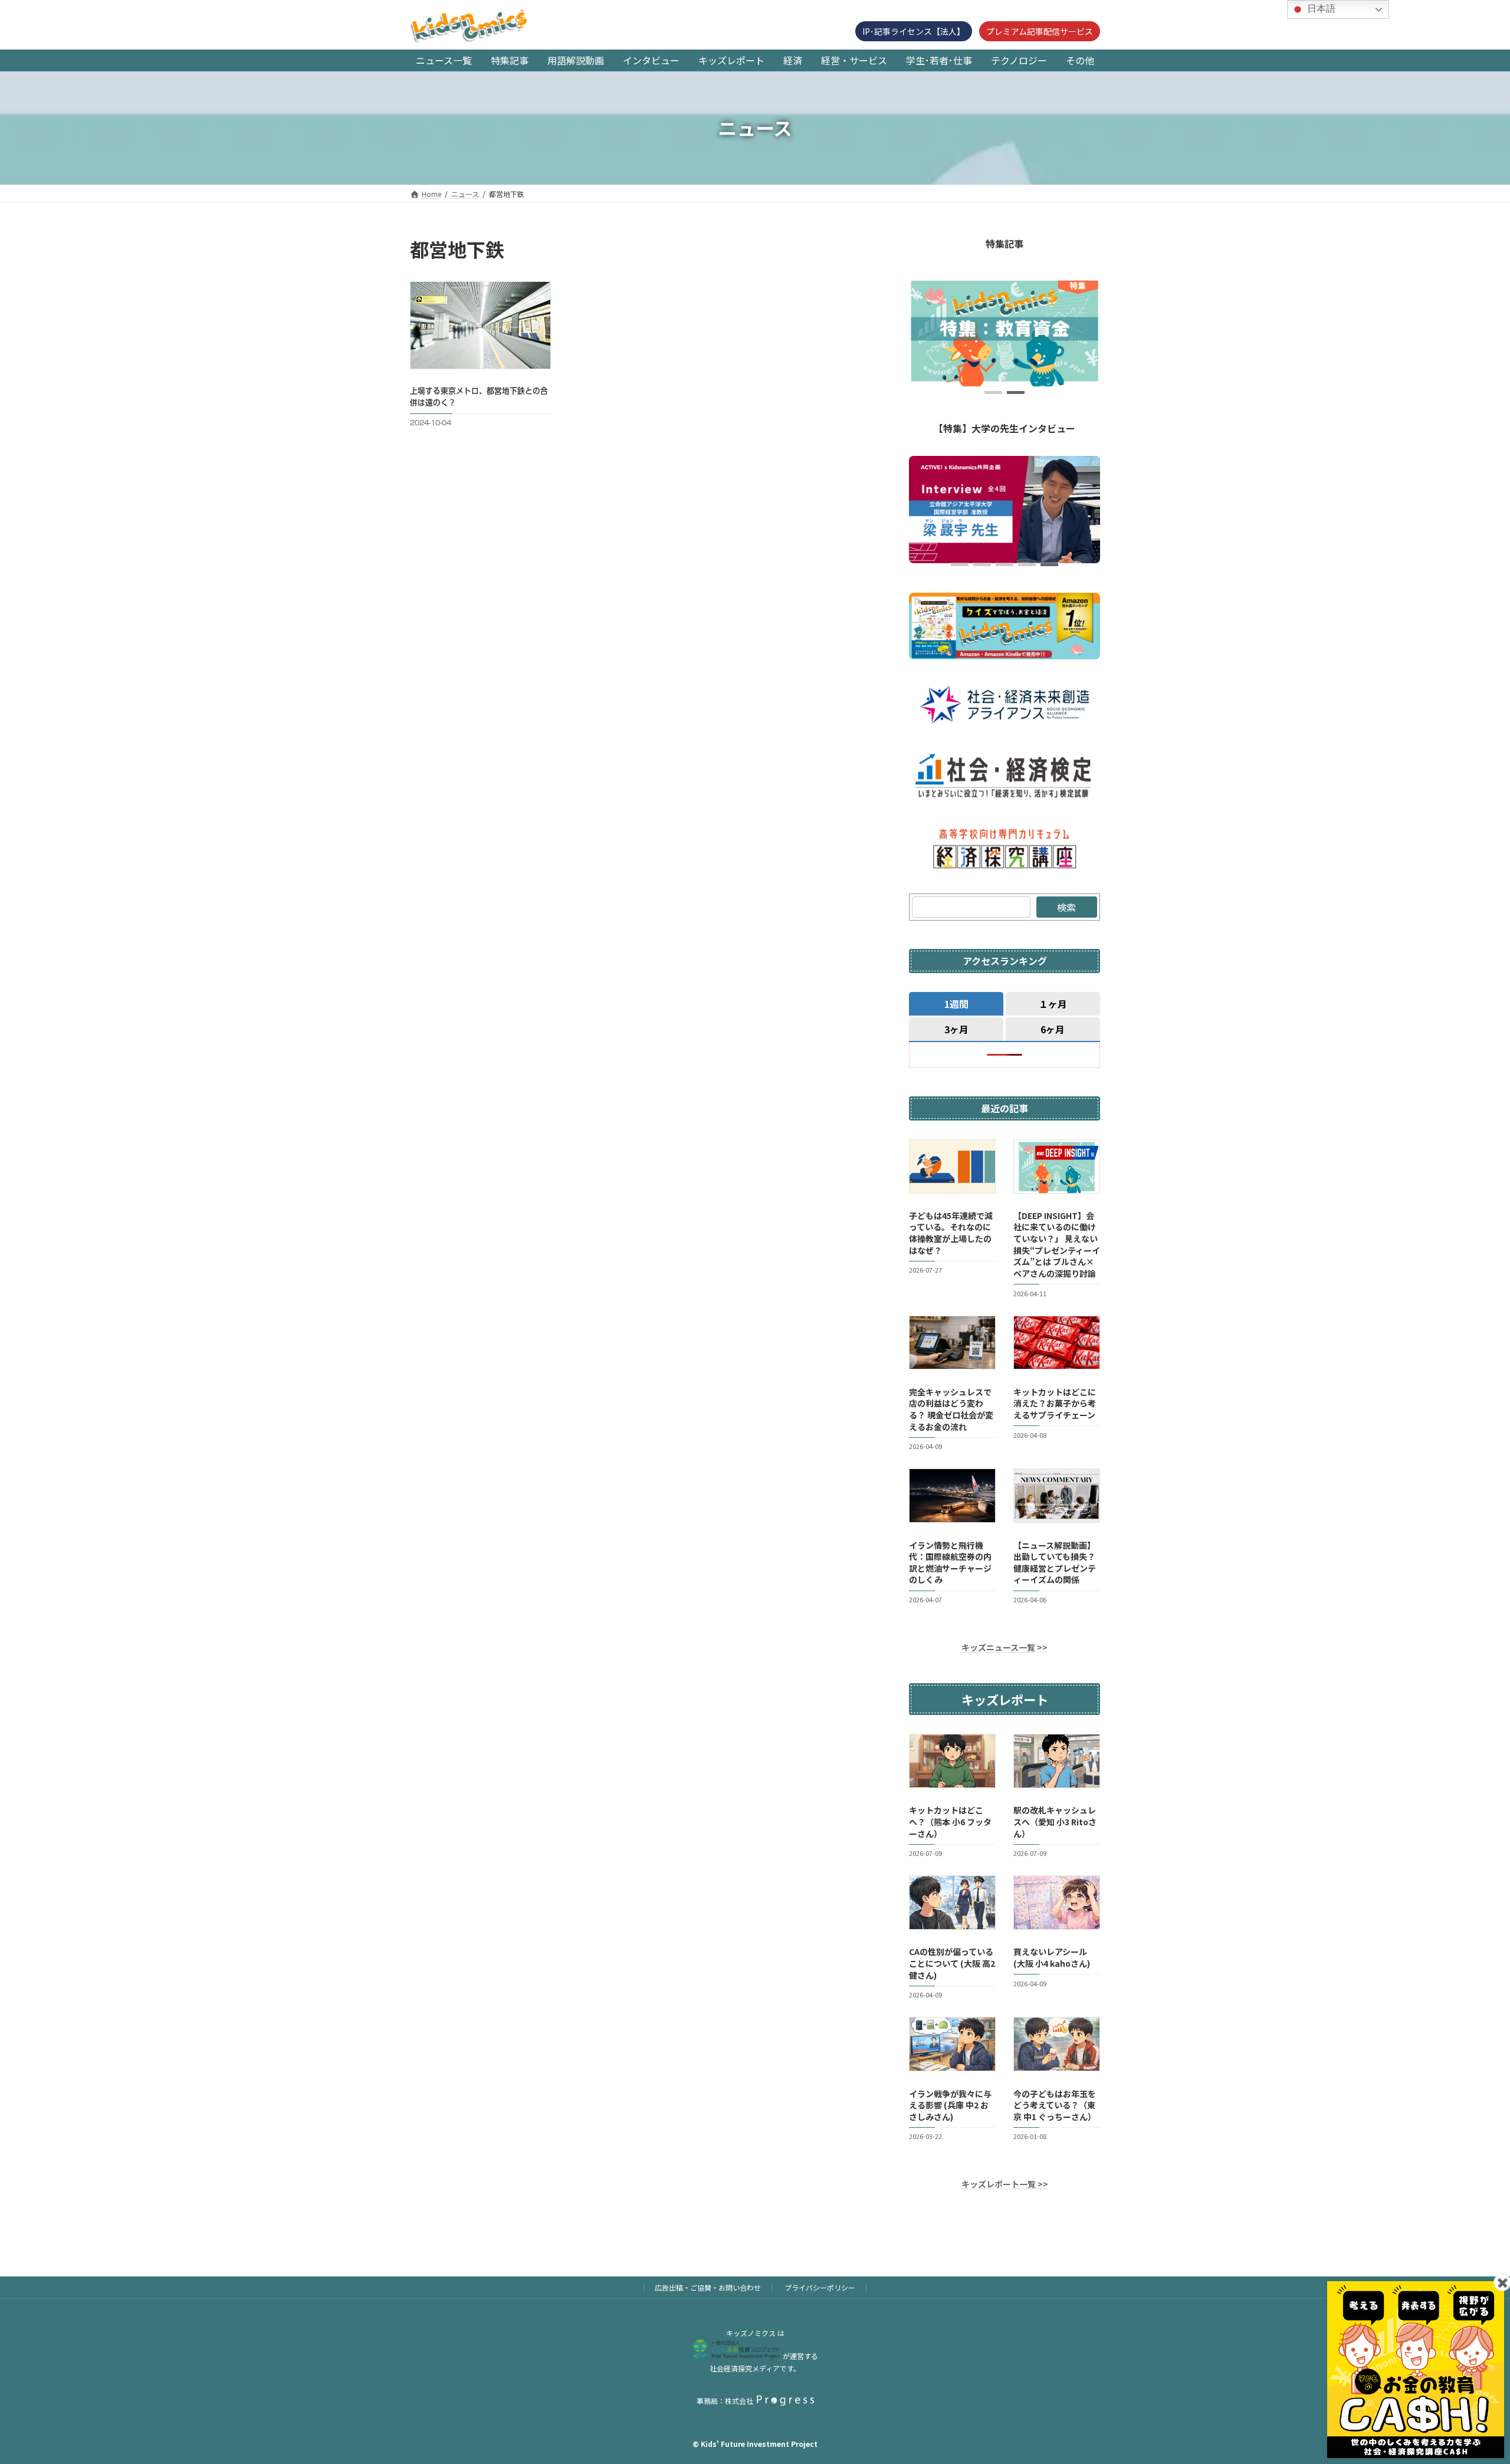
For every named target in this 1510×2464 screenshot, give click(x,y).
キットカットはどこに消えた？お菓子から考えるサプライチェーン (1055, 1403)
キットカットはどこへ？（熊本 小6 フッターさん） (950, 1821)
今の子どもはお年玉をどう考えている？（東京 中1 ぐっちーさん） (1055, 2105)
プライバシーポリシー (820, 2287)
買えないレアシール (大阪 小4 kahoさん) (1052, 1957)
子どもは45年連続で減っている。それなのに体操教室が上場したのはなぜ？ (951, 1233)
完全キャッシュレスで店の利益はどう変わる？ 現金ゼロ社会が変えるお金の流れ (951, 1409)
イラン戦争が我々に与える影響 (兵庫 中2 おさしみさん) (950, 2105)
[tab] (956, 1003)
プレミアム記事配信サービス (1040, 31)
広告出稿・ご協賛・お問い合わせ (708, 2287)
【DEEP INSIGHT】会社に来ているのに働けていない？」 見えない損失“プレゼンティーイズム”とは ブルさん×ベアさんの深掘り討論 (1057, 1244)
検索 (1066, 907)
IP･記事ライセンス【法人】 (914, 31)
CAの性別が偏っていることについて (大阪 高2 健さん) (952, 1963)
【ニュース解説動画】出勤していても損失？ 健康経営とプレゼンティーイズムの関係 (1055, 1562)
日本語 (1320, 9)
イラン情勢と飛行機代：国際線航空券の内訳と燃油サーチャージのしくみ (950, 1562)
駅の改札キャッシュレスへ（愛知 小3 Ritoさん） (1055, 1821)
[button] (993, 392)
